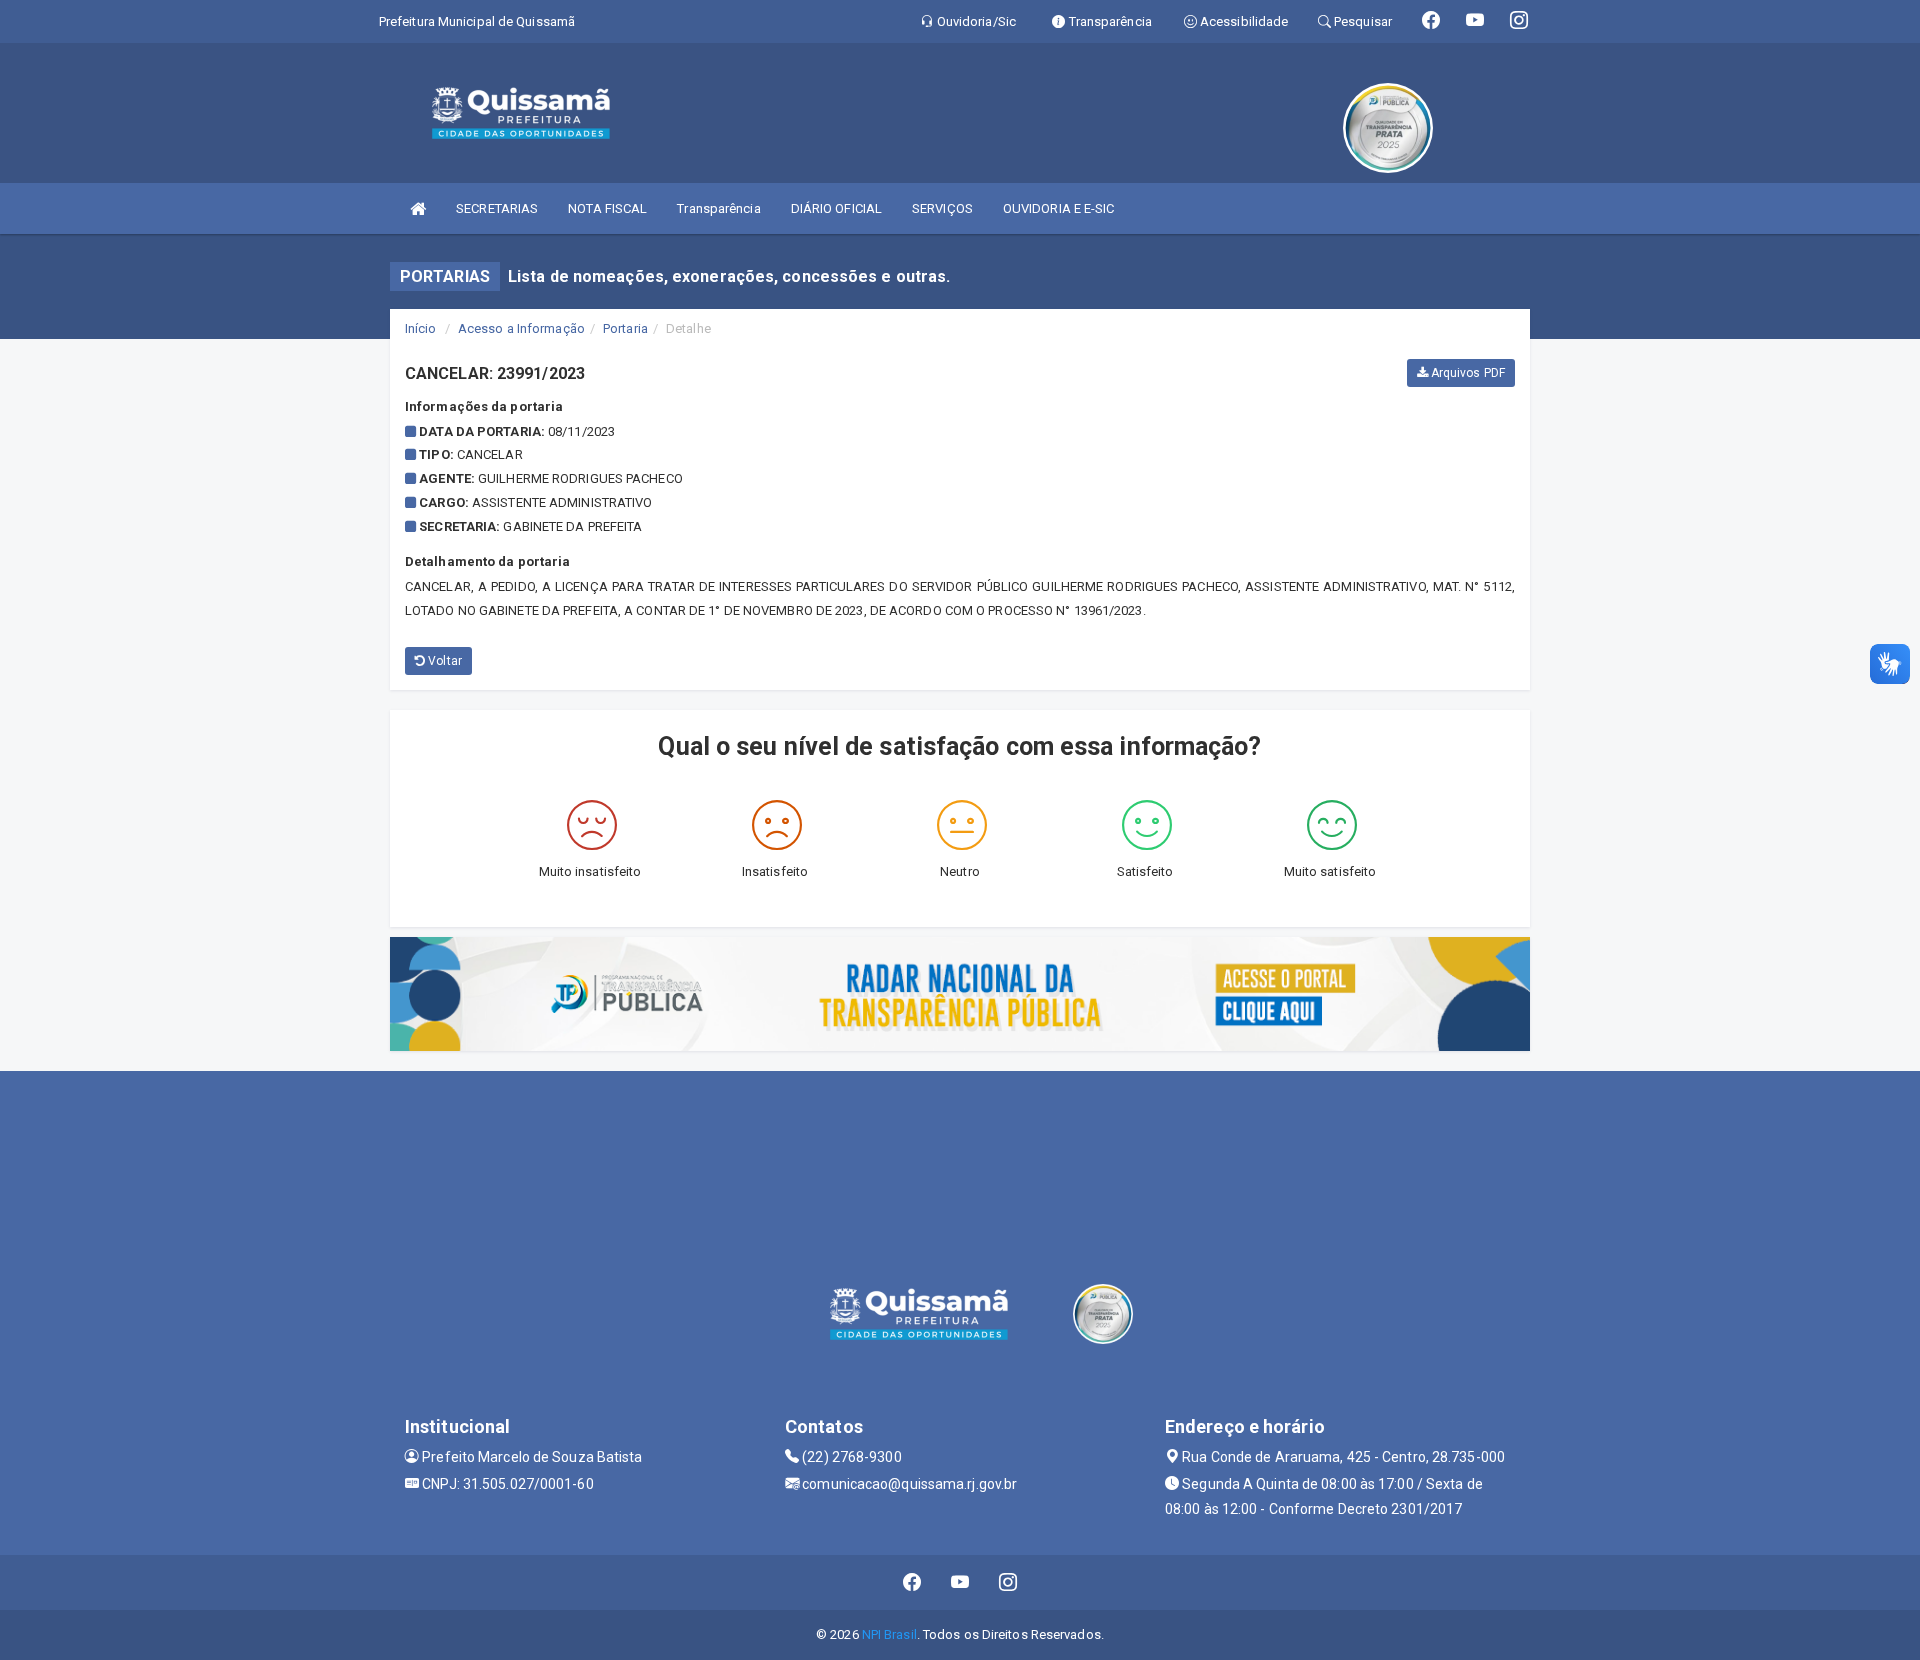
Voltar (443, 661)
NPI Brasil (889, 1634)
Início (421, 328)
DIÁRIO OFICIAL (836, 208)
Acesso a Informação (521, 328)
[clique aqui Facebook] (912, 1582)
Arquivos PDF (1466, 373)
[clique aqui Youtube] (960, 1582)
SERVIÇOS (942, 208)
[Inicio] (418, 208)
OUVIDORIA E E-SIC (1059, 208)
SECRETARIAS (497, 208)
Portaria (625, 328)
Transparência (718, 208)
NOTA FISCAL (607, 208)
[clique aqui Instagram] (1008, 1582)
